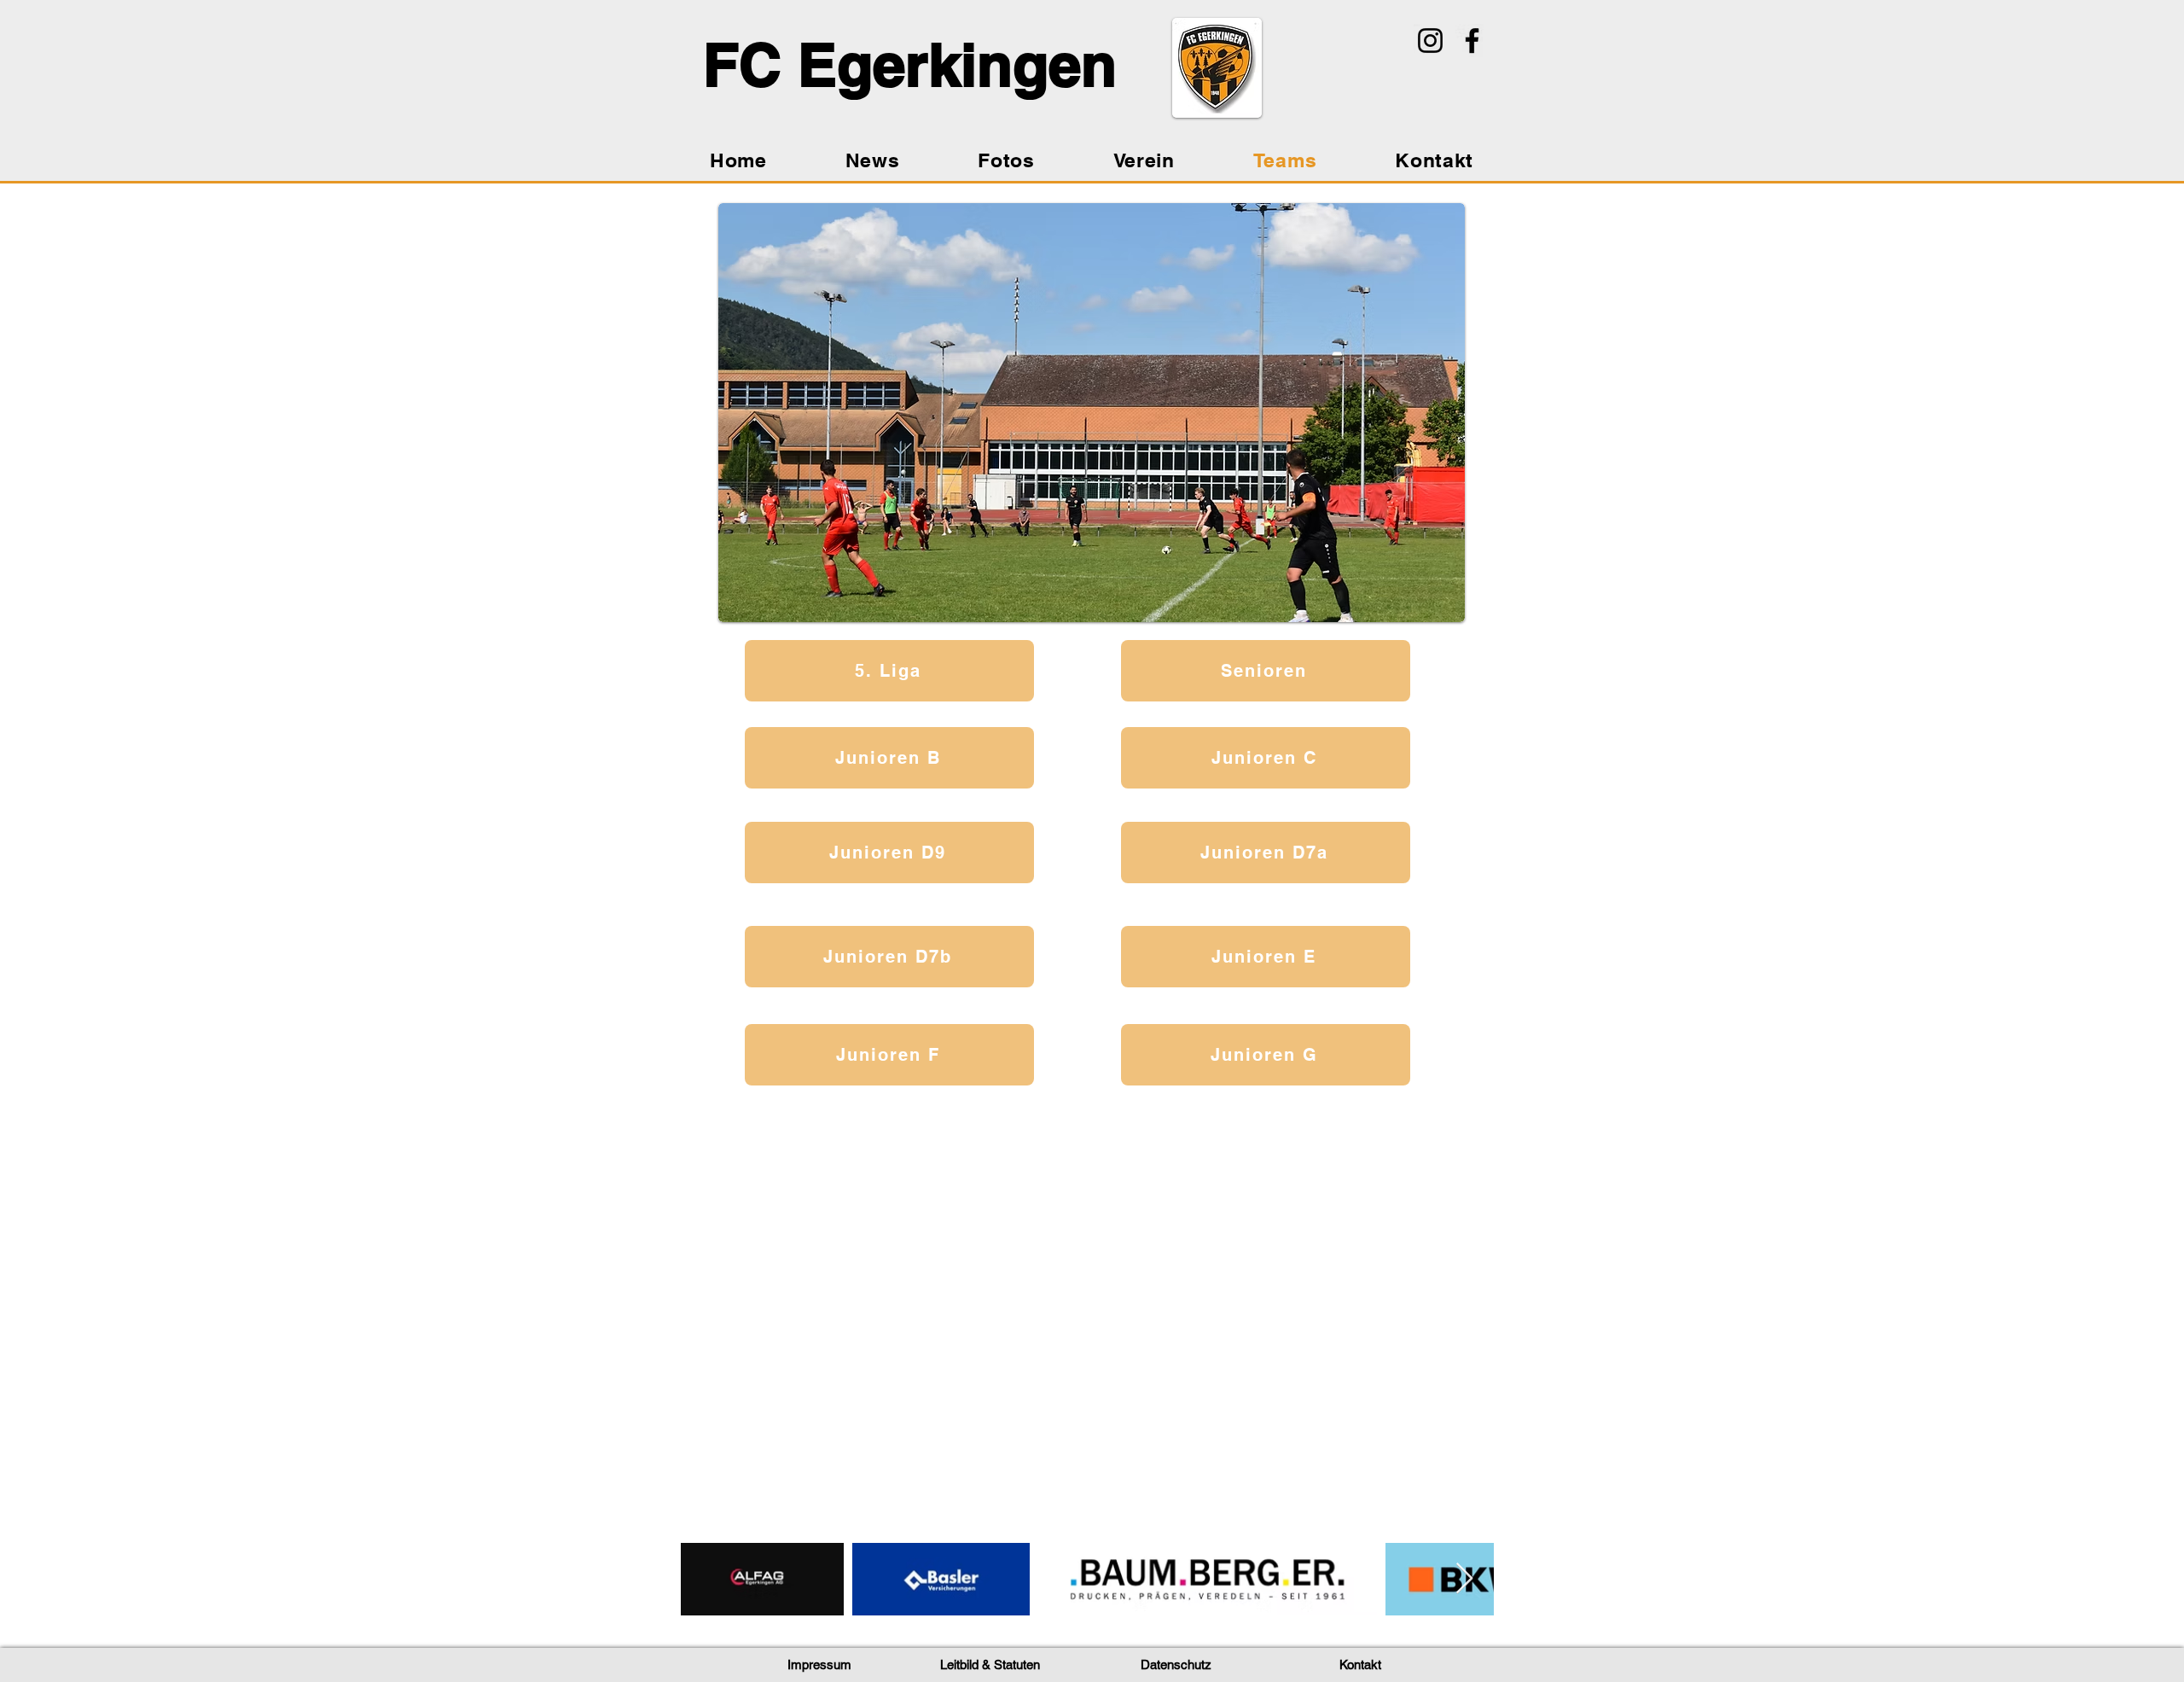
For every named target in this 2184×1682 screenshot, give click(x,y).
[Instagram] (1430, 41)
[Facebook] (1472, 41)
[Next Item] (1464, 1579)
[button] (819, 1666)
